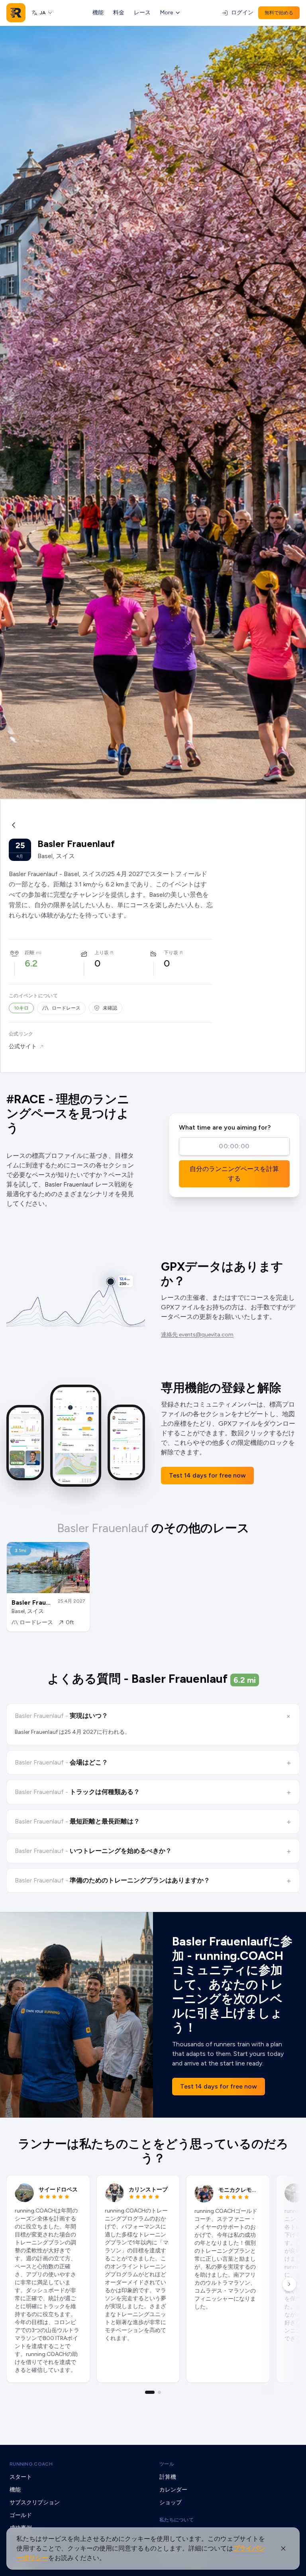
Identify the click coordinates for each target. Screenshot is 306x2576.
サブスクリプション (35, 2502)
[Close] (283, 2548)
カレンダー (173, 2490)
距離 (29, 953)
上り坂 (102, 953)
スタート (21, 2477)
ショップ (171, 2502)
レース (142, 13)
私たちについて (177, 2520)
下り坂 (171, 953)
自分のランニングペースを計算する (234, 1174)
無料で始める (279, 13)
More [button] (167, 13)
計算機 (168, 2477)
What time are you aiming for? (225, 1127)
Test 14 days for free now (207, 1475)
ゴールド (21, 2515)
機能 (98, 13)
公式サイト (23, 1046)
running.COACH (31, 2464)
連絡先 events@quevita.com (197, 1335)
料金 (119, 13)
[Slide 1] (150, 2392)
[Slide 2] (159, 2392)
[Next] (289, 2284)
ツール (167, 2464)
